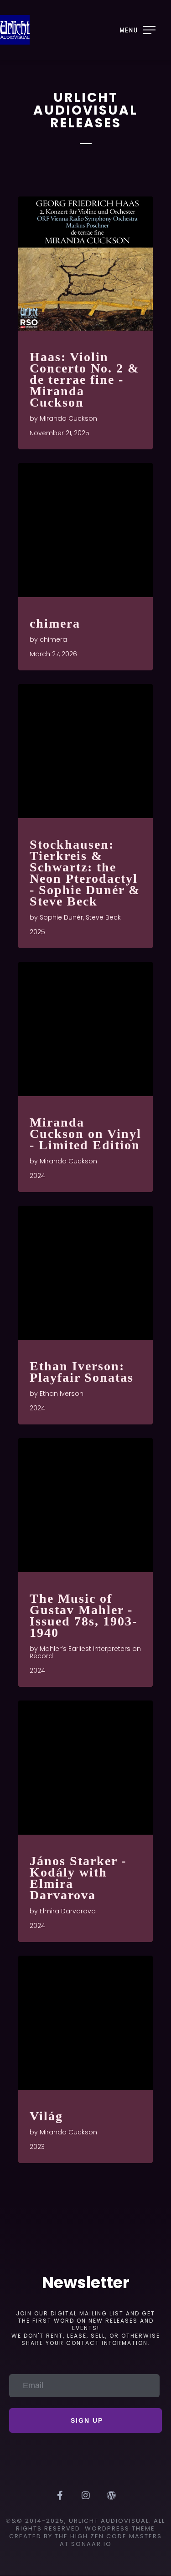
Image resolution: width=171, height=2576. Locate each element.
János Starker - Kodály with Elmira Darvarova (78, 1878)
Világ (46, 2116)
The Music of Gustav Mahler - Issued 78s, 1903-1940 (83, 1615)
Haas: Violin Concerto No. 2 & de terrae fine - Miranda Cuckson (84, 380)
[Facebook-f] (60, 2495)
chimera (55, 623)
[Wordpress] (111, 2495)
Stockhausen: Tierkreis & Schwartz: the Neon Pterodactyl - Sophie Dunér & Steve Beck (85, 873)
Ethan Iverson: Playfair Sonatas (82, 1372)
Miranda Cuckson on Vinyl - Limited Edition (85, 1134)
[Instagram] (86, 2495)
